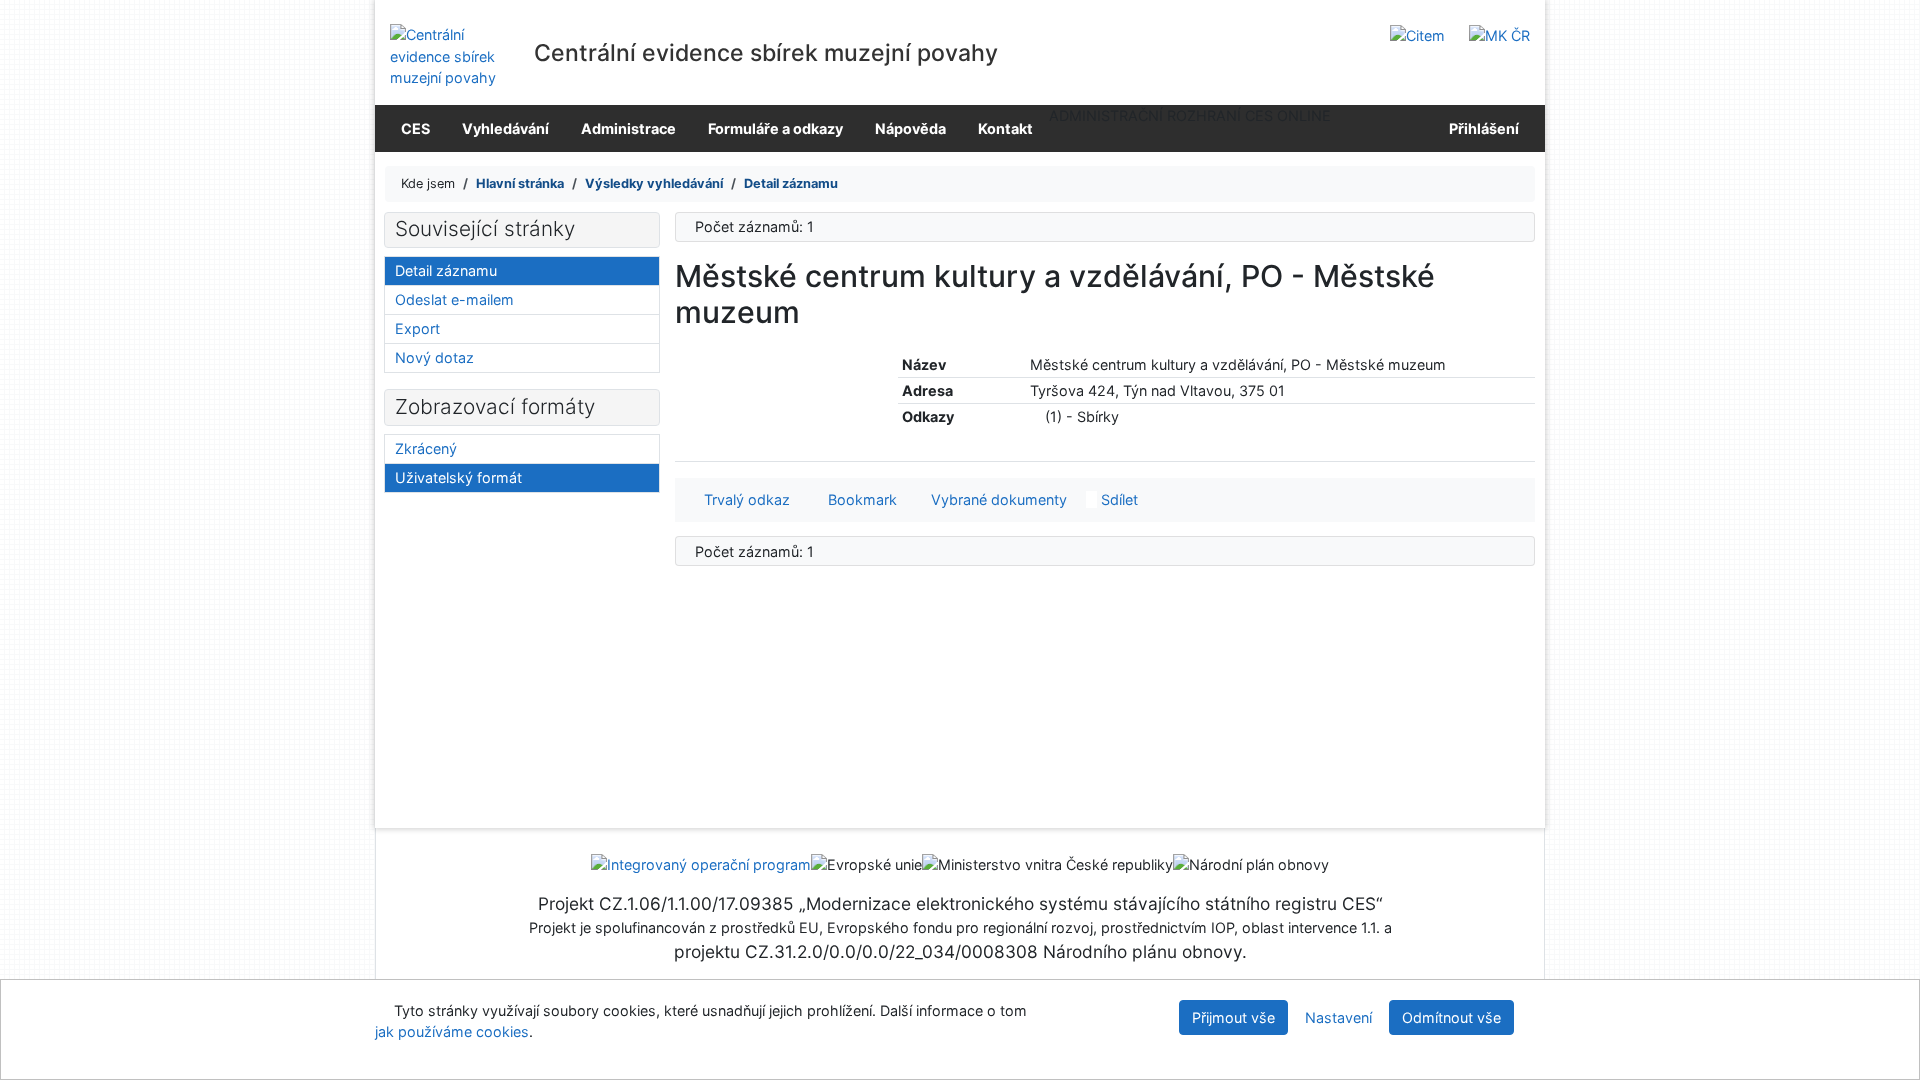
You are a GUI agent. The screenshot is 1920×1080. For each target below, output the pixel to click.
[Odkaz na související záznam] (1035, 416)
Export (417, 328)
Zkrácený (426, 448)
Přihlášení (1481, 128)
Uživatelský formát (458, 477)
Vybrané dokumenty (997, 499)
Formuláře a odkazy (775, 128)
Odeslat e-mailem (454, 299)
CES (415, 128)
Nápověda (910, 128)
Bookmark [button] (858, 499)
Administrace (628, 128)
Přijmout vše (1233, 1017)
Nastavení (1338, 1017)
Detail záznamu (446, 270)
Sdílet (1117, 499)
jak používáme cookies (452, 1031)
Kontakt (1005, 128)
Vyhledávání (505, 128)
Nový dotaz (434, 357)
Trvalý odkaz (743, 499)
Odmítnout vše (1451, 1017)
